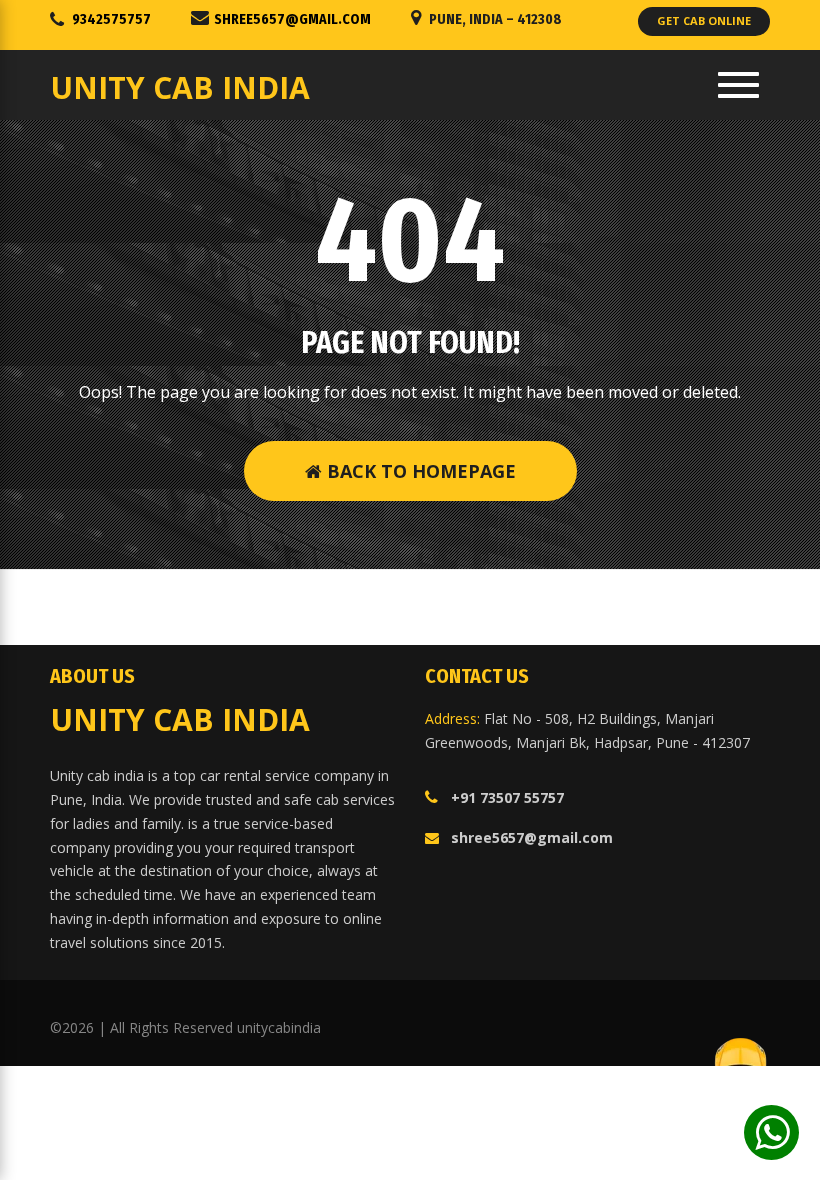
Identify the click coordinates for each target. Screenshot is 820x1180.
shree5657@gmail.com (292, 19)
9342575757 (111, 19)
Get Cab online (704, 20)
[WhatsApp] (771, 1132)
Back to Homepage (419, 471)
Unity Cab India (180, 87)
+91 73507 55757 (507, 797)
